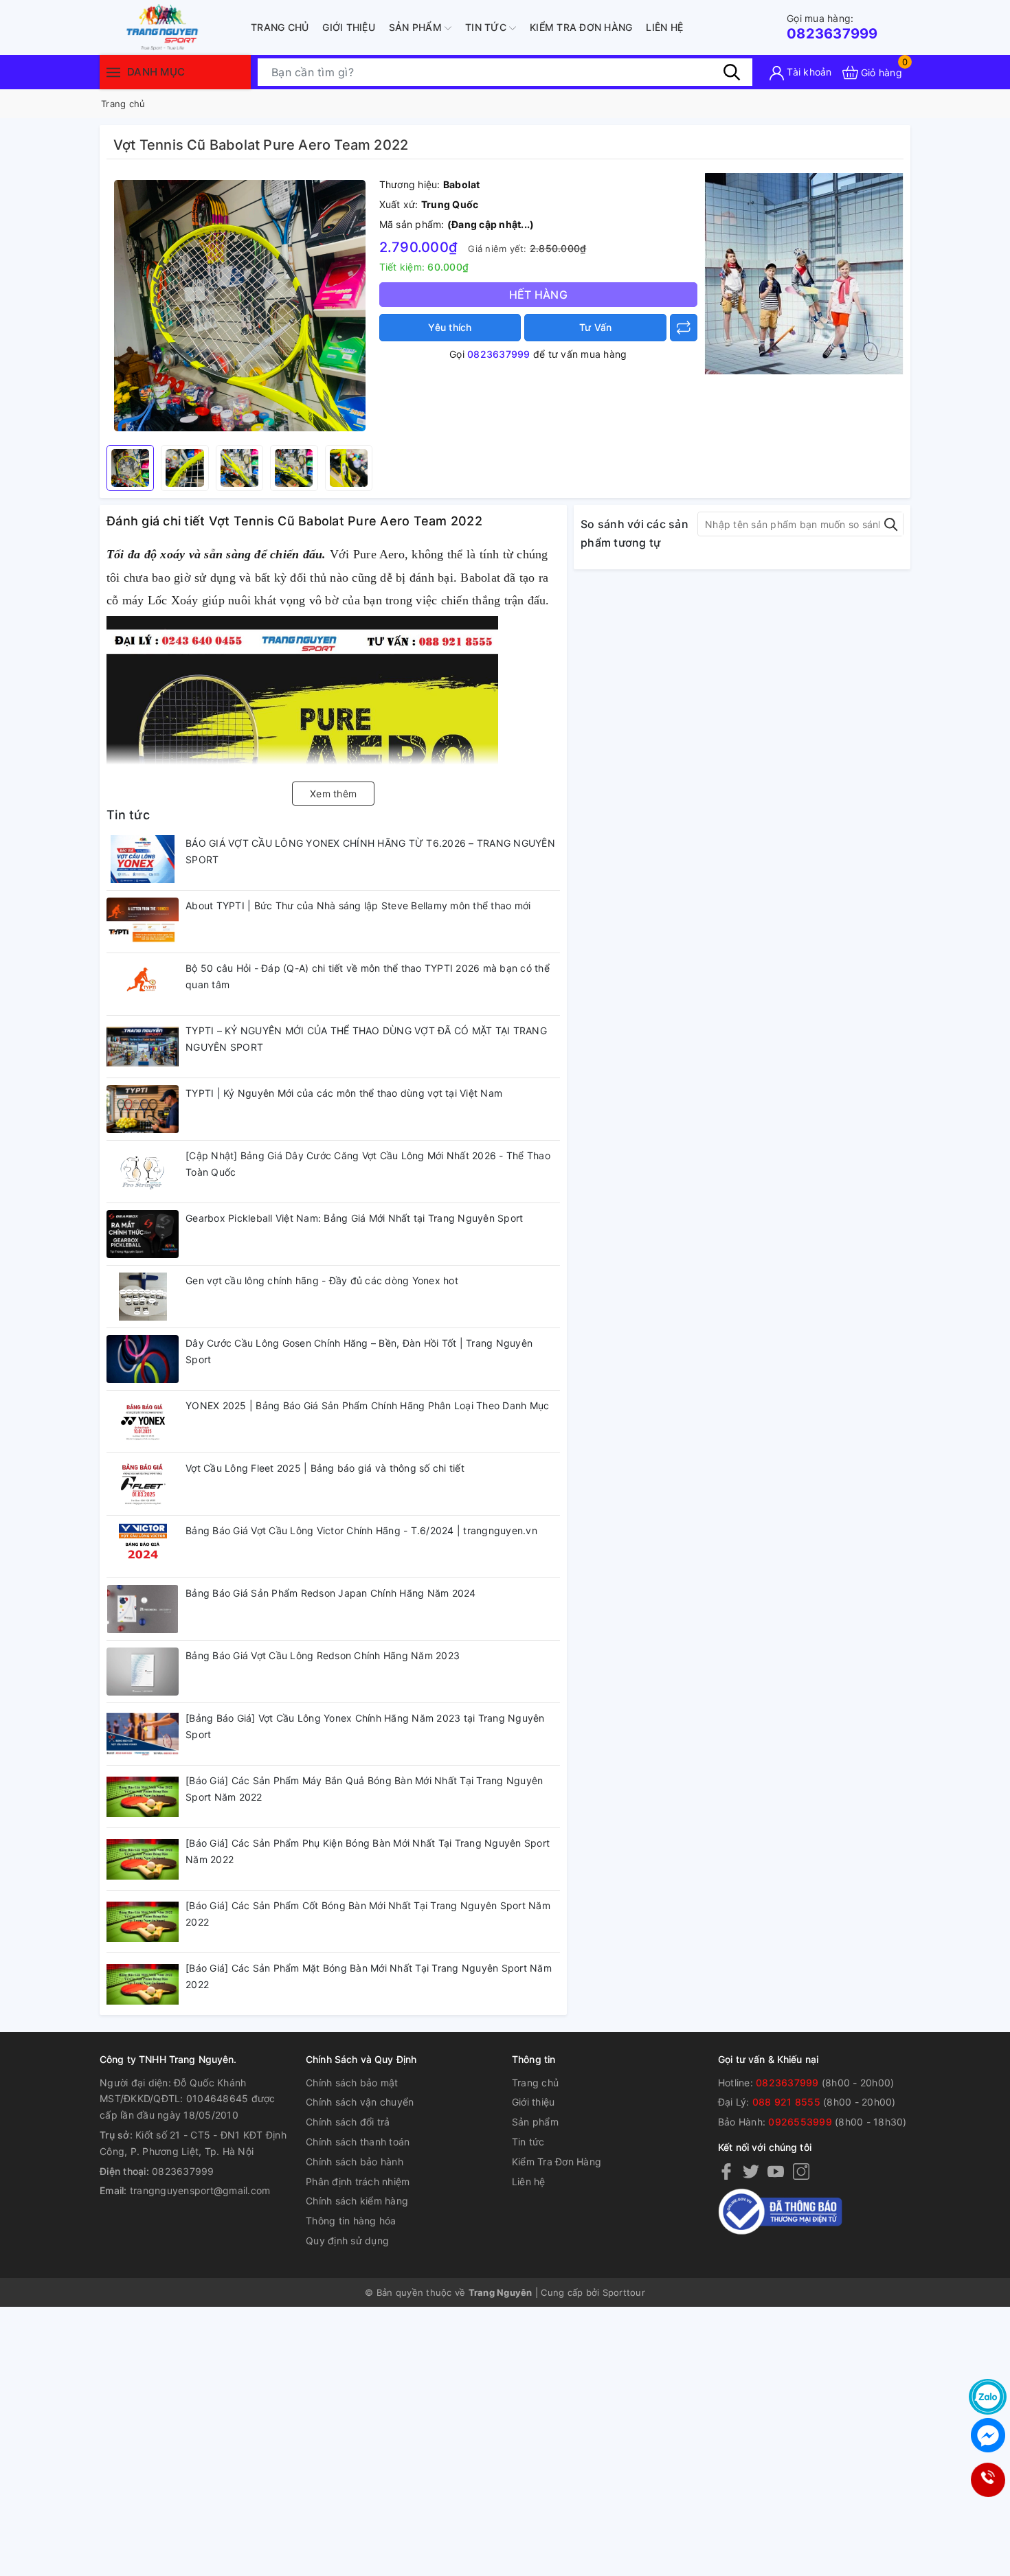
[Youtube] (776, 2171)
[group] (239, 306)
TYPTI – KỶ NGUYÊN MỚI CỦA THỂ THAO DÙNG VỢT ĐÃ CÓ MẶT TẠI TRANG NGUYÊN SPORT (366, 1039)
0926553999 (800, 2122)
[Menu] (113, 72)
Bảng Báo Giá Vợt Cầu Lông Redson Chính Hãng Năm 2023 (323, 1655)
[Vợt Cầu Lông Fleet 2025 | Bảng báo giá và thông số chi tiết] (143, 1484)
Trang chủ (280, 27)
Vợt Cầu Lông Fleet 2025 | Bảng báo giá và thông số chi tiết (325, 1468)
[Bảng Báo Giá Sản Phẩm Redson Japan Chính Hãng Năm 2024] (143, 1609)
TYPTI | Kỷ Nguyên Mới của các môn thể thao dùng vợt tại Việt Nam (344, 1093)
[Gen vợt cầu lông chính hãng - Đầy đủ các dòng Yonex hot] (143, 1297)
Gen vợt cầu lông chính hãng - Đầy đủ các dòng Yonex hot (322, 1280)
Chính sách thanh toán (358, 2142)
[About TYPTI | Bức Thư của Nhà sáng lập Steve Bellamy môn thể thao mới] (143, 922)
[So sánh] (684, 328)
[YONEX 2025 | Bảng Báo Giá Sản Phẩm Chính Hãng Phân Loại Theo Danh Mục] (143, 1422)
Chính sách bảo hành (355, 2162)
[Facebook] (726, 2171)
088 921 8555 (786, 2102)
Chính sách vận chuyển (360, 2102)
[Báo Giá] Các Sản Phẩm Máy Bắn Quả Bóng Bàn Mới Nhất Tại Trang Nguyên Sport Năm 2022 (364, 1789)
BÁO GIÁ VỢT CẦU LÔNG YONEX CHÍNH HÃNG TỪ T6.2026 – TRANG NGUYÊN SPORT (370, 851)
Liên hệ (664, 27)
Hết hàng (538, 295)
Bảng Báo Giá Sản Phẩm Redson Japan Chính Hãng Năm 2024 (331, 1593)
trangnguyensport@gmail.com (200, 2190)
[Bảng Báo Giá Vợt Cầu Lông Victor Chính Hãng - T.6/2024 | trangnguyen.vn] (143, 1547)
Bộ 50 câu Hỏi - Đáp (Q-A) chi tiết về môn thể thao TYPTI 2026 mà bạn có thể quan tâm (368, 976)
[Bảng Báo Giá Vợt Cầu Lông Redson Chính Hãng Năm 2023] (143, 1672)
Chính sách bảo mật (352, 2083)
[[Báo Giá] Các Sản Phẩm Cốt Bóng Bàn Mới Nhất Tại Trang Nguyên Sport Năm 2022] (143, 1922)
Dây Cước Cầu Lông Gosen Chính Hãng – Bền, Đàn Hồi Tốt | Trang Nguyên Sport (359, 1351)
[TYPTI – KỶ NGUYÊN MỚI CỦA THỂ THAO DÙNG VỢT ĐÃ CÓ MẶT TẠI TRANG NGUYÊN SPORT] (143, 1047)
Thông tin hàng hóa (351, 2221)
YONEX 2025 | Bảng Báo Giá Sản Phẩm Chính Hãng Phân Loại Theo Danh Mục (367, 1405)
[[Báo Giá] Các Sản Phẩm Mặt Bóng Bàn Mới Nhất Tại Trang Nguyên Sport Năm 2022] (143, 1984)
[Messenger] (988, 2435)
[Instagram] (801, 2171)
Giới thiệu (349, 27)
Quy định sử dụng (347, 2241)
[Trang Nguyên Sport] (804, 273)
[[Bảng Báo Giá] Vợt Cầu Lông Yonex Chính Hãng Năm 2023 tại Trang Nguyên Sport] (143, 1734)
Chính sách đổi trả (348, 2122)
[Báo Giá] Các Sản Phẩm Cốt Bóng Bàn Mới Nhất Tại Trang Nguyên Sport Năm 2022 (368, 1914)
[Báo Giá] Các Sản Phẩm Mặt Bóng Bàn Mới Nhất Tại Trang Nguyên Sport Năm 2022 (369, 1976)
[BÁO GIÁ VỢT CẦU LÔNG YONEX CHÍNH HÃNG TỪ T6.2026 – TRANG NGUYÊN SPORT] (143, 859)
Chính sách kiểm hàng (357, 2201)
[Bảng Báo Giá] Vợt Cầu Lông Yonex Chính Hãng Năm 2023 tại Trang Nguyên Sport (365, 1726)
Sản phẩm (417, 27)
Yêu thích (450, 327)
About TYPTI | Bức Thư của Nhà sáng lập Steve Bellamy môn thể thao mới (358, 905)
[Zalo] (988, 2397)
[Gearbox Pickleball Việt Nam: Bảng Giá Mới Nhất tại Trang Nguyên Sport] (143, 1234)
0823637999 (832, 27)
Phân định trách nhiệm (358, 2181)
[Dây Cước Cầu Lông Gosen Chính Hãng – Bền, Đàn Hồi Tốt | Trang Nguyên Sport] (143, 1359)
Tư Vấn (596, 327)
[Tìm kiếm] (732, 72)
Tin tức (487, 27)
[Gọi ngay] (987, 2480)
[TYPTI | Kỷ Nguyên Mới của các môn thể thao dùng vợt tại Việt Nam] (143, 1109)
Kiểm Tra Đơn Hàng (581, 27)
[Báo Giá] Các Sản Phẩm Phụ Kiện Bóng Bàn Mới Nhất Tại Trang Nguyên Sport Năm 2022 (368, 1851)
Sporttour (624, 2292)
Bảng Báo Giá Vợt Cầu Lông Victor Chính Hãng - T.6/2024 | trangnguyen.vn (361, 1530)
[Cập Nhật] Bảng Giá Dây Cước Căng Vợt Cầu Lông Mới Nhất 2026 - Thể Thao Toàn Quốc (368, 1164)
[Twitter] (751, 2171)
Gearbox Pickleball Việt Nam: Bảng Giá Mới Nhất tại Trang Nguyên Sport (354, 1218)
